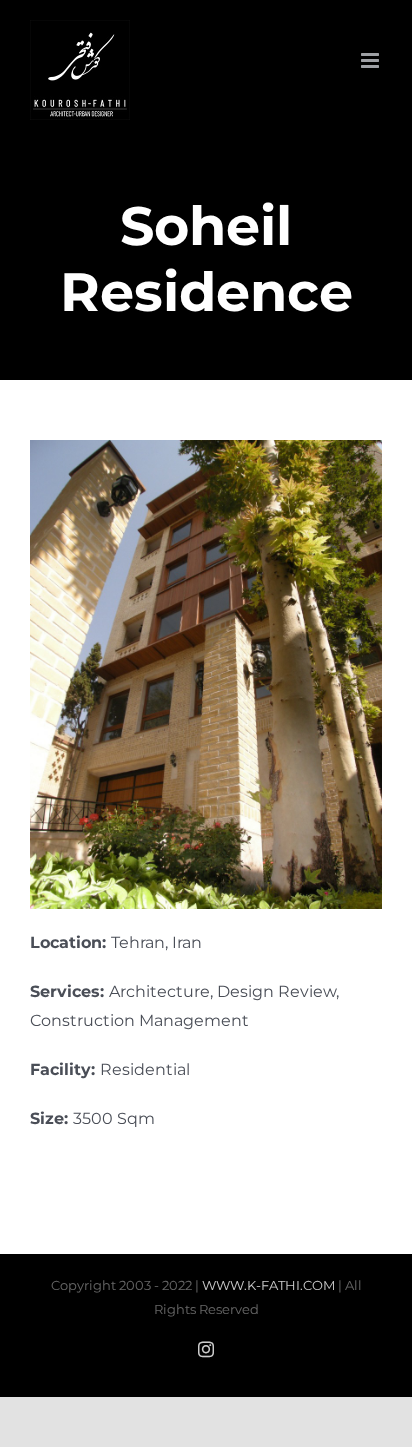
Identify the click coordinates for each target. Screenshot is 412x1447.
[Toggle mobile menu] (371, 60)
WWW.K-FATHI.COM (268, 1285)
